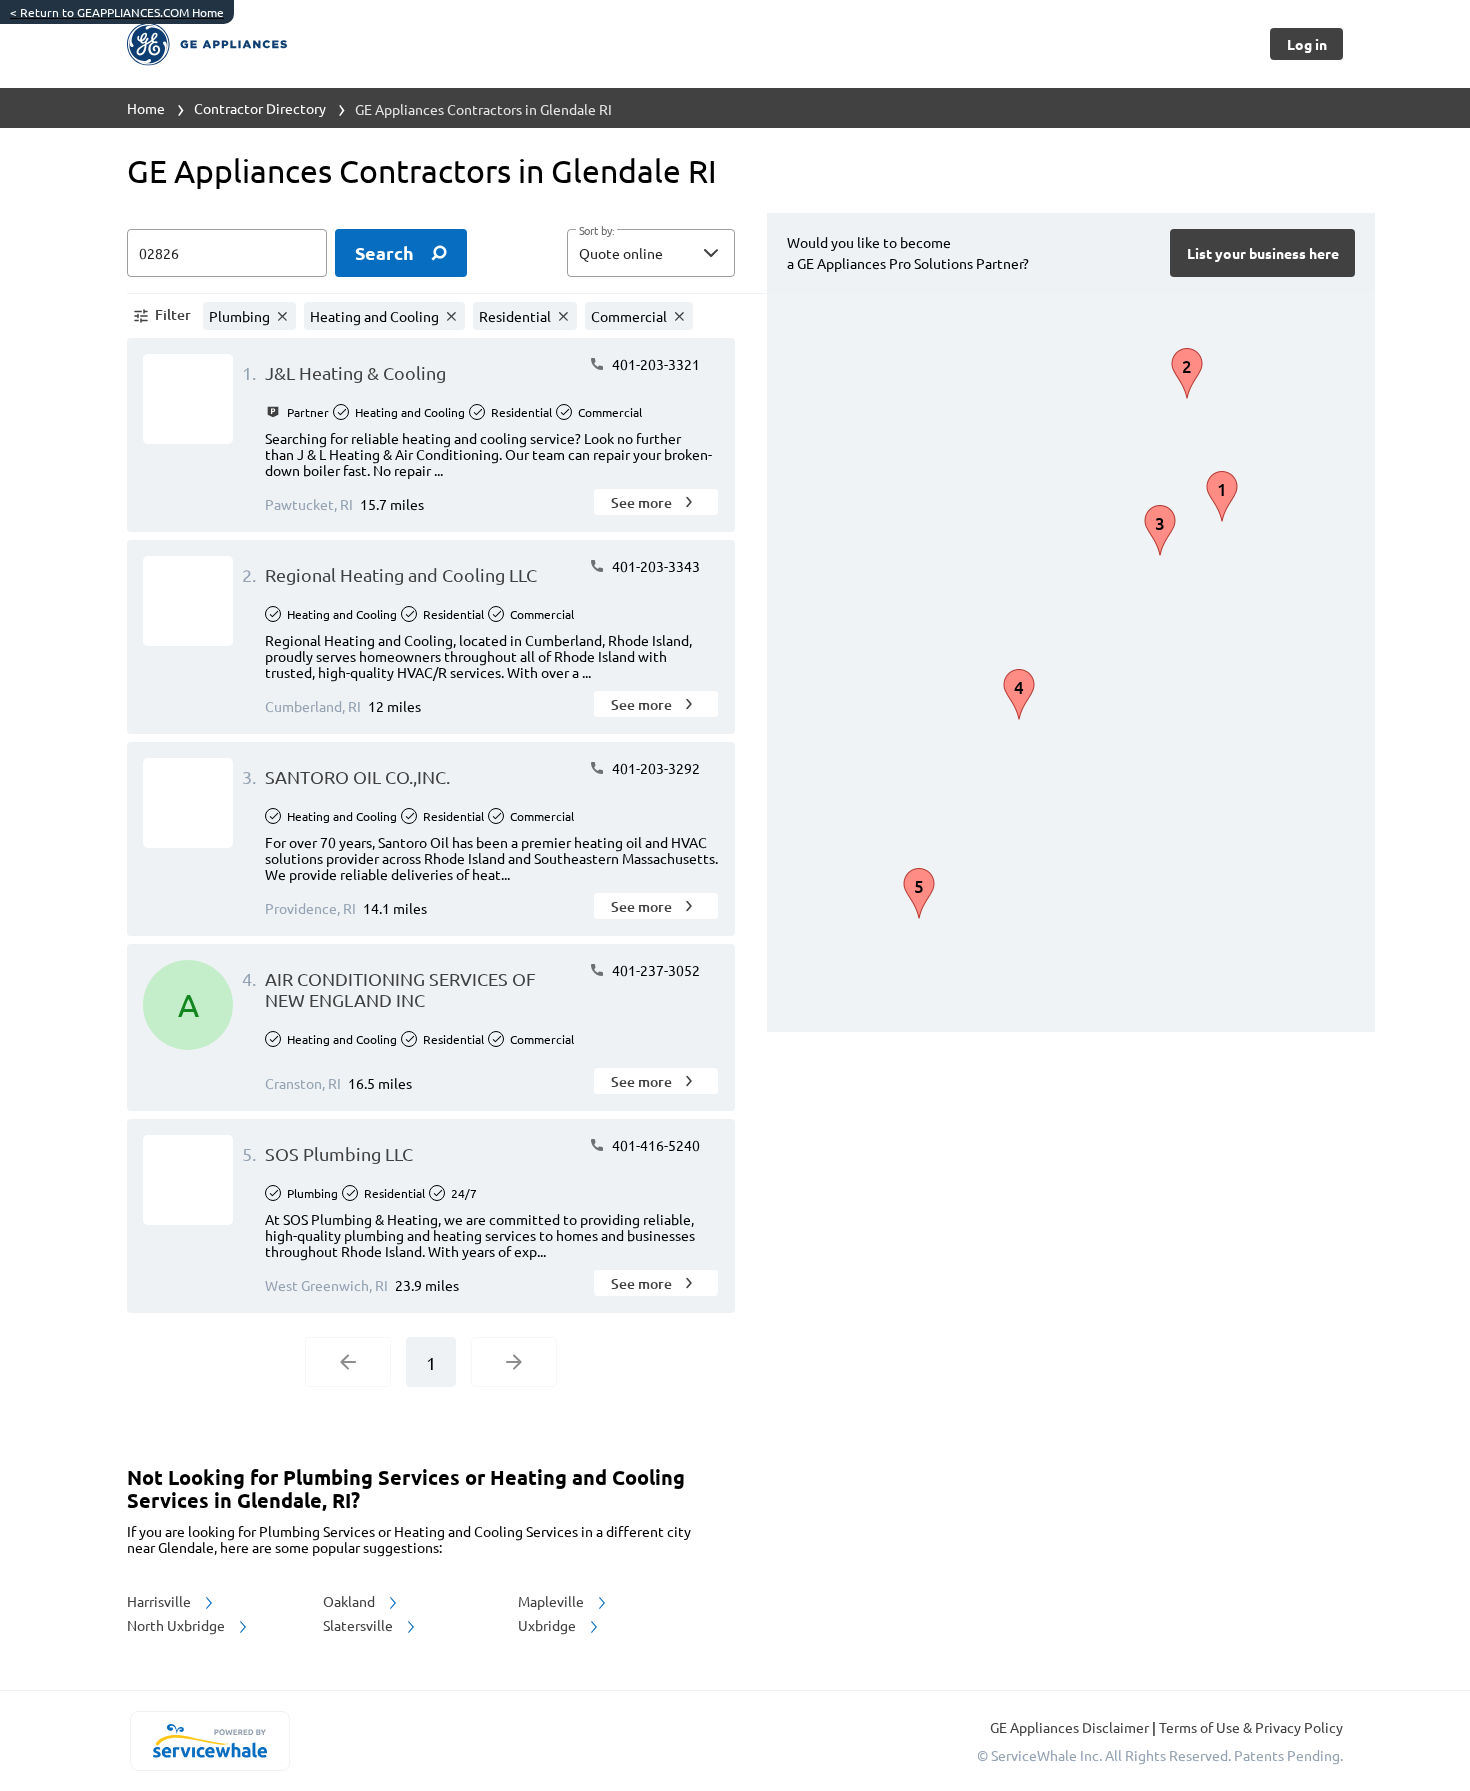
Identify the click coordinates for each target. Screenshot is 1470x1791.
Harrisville (160, 1601)
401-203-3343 (654, 566)
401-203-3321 (654, 364)
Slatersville (359, 1625)
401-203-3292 (654, 768)
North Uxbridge (177, 1625)
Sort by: (596, 231)
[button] (651, 253)
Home (146, 108)
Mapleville (552, 1601)
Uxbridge (548, 1625)
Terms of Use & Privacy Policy (1251, 1727)
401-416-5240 (654, 1145)
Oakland (350, 1601)
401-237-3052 (654, 970)
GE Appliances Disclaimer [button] (1071, 1727)
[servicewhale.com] (209, 1741)
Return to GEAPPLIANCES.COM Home (117, 12)
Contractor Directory (260, 108)
